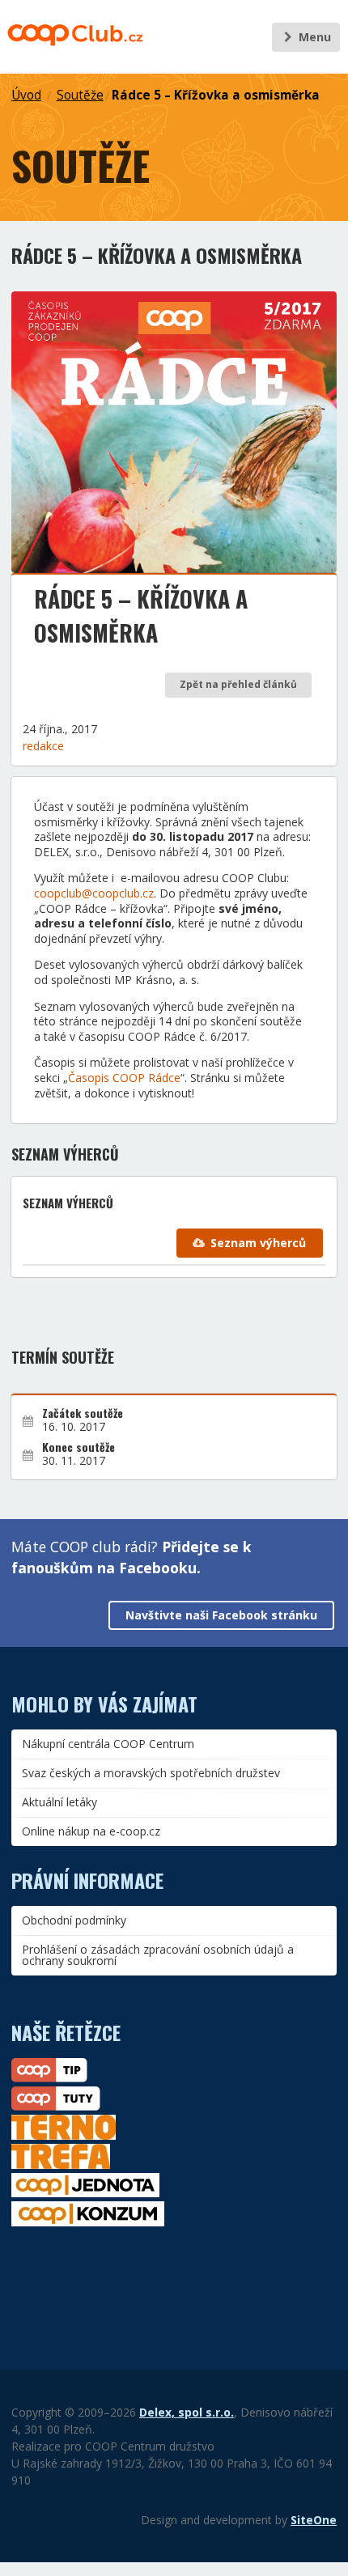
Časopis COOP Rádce (124, 1078)
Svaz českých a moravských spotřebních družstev (151, 1773)
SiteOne (314, 2520)
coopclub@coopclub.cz (94, 893)
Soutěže (80, 95)
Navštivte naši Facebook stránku (221, 1615)
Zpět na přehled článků (238, 684)
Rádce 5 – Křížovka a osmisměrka (216, 95)
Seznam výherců (258, 1243)
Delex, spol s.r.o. (187, 2412)
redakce (43, 746)
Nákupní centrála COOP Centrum (108, 1744)
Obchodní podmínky (74, 1920)
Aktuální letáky (59, 1802)
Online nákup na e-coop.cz (91, 1831)
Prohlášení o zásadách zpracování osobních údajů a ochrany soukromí (158, 1955)
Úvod (26, 95)
